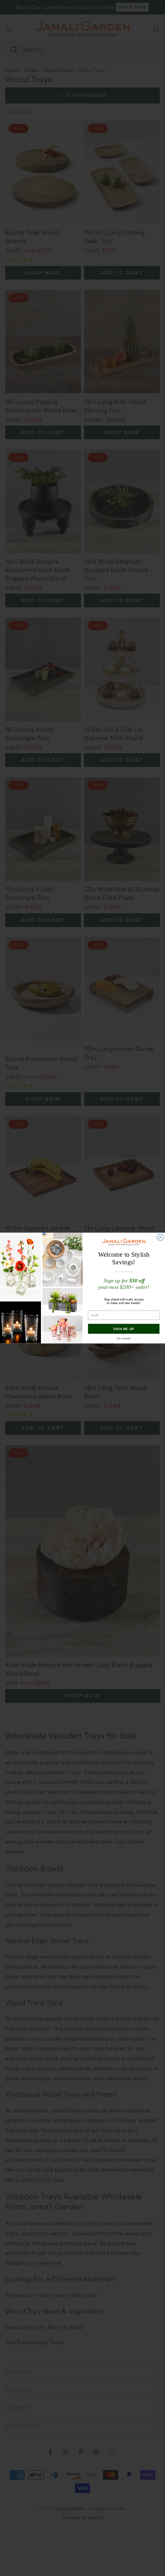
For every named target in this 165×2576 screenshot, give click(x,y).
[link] (124, 1242)
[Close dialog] (160, 1237)
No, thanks (124, 1338)
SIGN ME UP (124, 1329)
